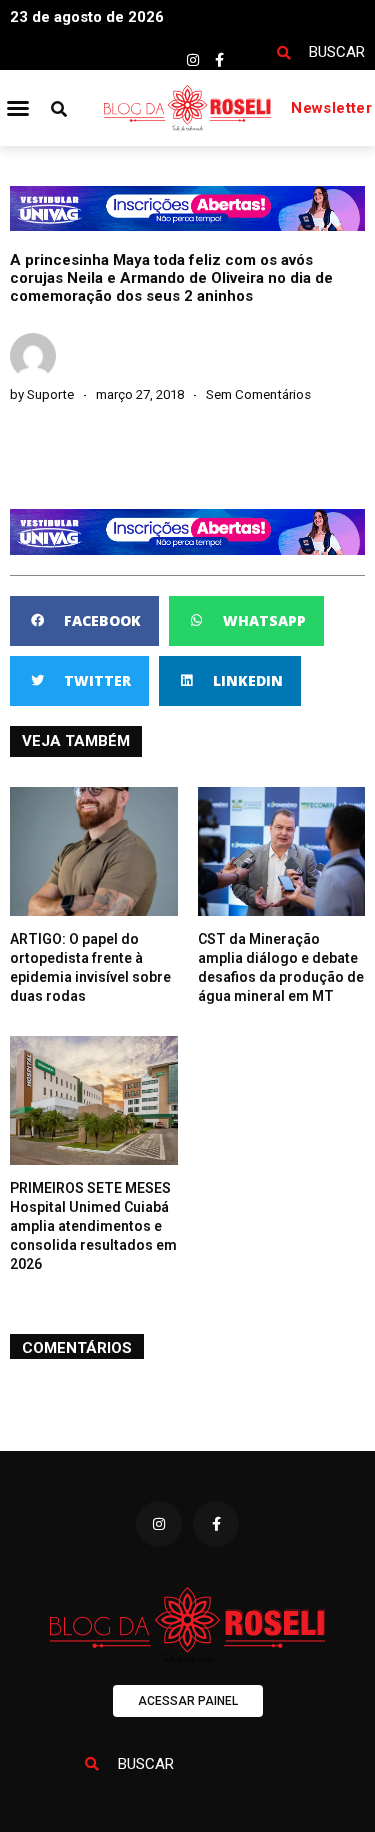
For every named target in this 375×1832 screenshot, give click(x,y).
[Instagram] (193, 60)
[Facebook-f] (220, 60)
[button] (18, 108)
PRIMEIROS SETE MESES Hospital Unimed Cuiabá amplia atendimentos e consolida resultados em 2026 (93, 1226)
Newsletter (331, 108)
